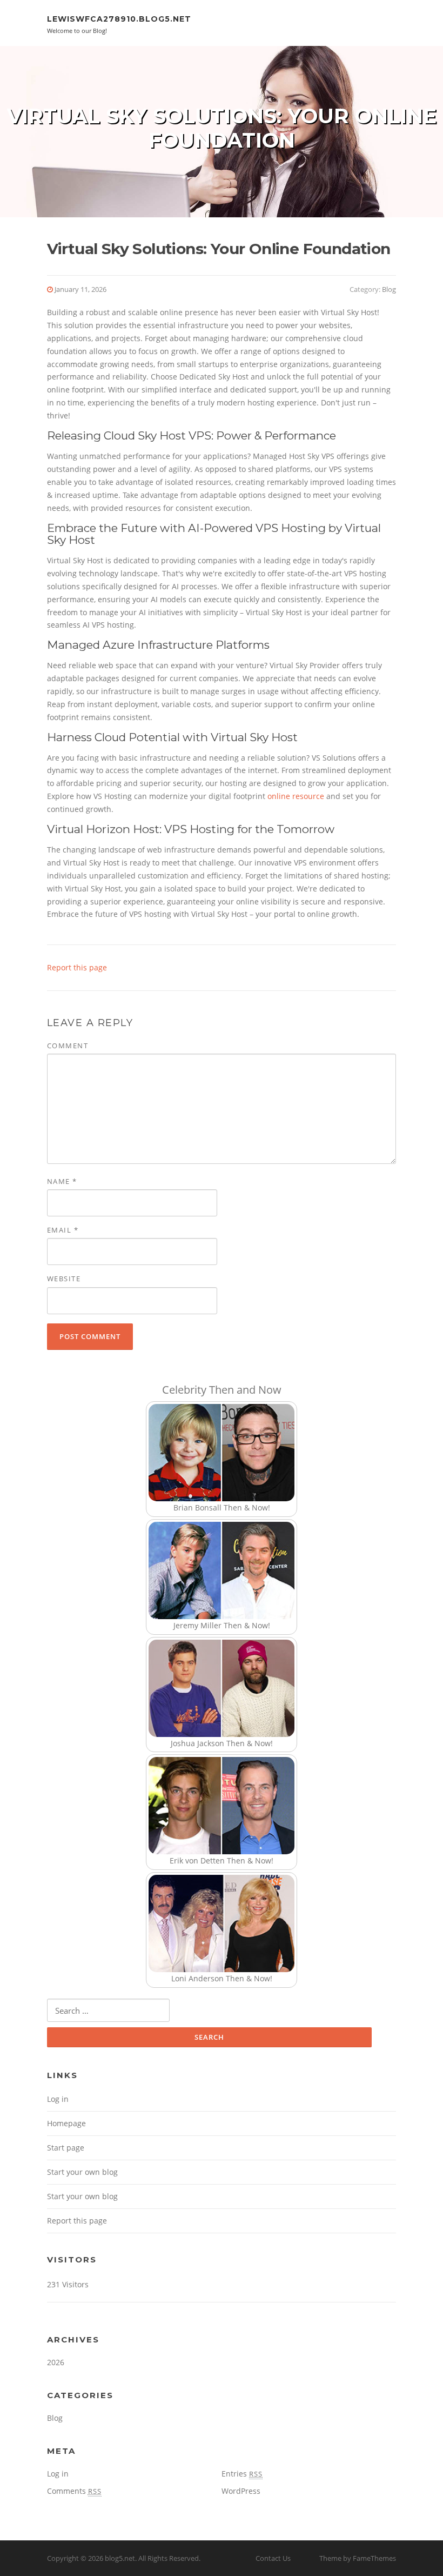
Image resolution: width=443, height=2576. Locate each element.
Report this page (77, 967)
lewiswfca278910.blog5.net (119, 19)
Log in (58, 2099)
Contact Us (273, 2558)
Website (64, 1279)
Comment (68, 1046)
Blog (389, 289)
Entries (242, 2474)
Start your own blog (82, 2172)
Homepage (66, 2123)
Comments (74, 2491)
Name (62, 1181)
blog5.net (120, 2558)
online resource (296, 796)
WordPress (241, 2491)
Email (63, 1230)
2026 (56, 2362)
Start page (66, 2148)
